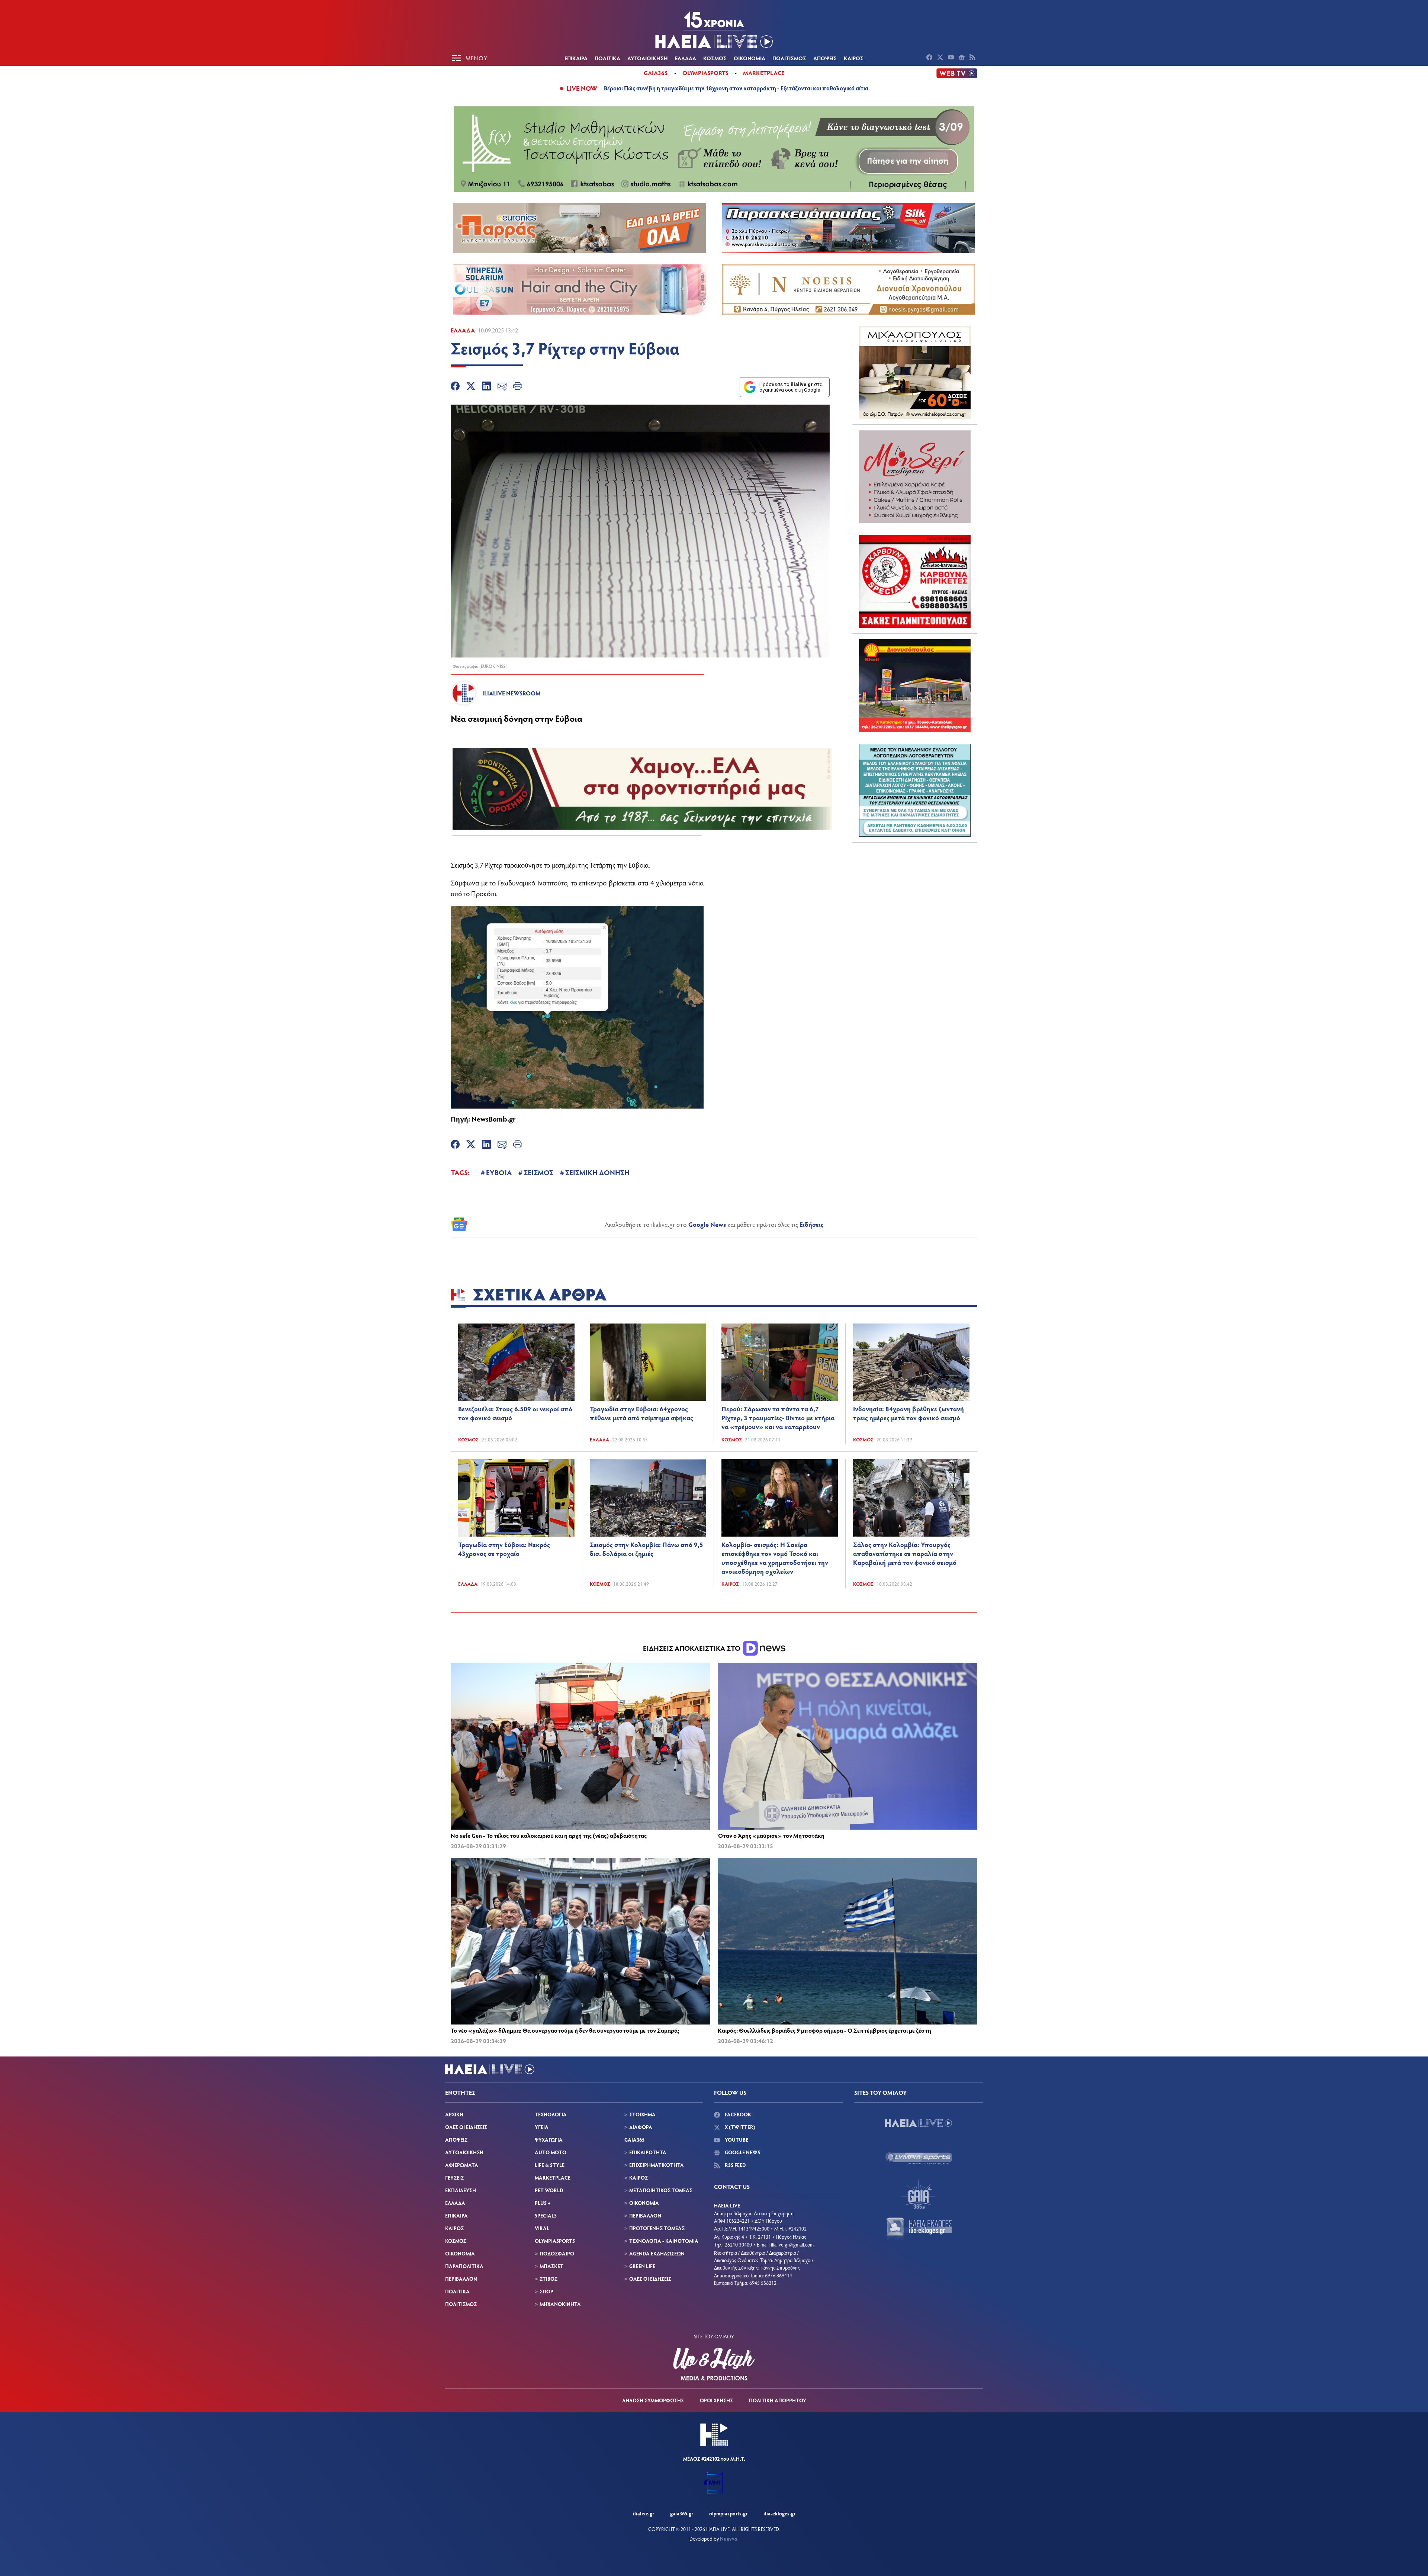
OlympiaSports (705, 73)
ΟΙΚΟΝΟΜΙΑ (750, 58)
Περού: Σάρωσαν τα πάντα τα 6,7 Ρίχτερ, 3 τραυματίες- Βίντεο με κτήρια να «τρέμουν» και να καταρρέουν (778, 1418)
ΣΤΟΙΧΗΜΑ (642, 2114)
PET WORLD (549, 2190)
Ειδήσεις (812, 1224)
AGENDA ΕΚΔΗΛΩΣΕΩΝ (657, 2253)
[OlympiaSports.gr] (919, 2158)
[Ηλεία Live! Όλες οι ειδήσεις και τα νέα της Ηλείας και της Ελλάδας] (714, 30)
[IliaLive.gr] (919, 2123)
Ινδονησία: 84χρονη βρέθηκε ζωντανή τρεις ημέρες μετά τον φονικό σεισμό (908, 1413)
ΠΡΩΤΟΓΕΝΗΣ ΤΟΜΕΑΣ (657, 2228)
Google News (707, 1224)
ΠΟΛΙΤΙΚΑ (607, 58)
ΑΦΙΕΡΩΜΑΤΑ (462, 2165)
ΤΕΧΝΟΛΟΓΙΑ (551, 2114)
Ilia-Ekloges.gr (779, 2513)
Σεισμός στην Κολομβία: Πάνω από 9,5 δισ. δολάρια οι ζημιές (647, 1549)
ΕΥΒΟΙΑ (499, 1172)
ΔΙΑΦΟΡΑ (641, 2127)
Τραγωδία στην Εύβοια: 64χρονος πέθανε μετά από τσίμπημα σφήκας (641, 1413)
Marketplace (764, 73)
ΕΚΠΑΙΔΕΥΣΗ (461, 2190)
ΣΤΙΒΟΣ (549, 2279)
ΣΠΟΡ (546, 2291)
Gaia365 (656, 73)
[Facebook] (455, 387)
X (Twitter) (739, 2127)
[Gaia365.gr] (919, 2194)
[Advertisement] (915, 895)
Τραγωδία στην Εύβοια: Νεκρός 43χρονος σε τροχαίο (504, 1549)
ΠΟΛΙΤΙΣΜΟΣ (789, 58)
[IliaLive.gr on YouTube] (952, 58)
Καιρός (730, 1584)
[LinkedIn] (486, 387)
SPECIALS (546, 2215)
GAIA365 (634, 2140)
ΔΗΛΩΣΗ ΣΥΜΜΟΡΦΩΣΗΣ (653, 2400)
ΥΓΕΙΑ (542, 2127)
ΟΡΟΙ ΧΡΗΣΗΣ (716, 2400)
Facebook (737, 2114)
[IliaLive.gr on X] (941, 58)
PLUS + (543, 2203)
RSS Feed (735, 2165)
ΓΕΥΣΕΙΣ (454, 2178)
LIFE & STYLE (550, 2165)
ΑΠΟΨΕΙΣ (825, 58)
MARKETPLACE (553, 2178)
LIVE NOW (582, 88)
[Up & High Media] (714, 2364)
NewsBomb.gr (494, 1119)
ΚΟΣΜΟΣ (715, 58)
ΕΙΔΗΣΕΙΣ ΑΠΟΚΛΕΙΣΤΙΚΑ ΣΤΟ (692, 1648)
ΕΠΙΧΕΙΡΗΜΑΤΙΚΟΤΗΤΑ (657, 2165)
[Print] (518, 387)
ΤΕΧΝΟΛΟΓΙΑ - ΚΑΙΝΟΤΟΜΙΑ (664, 2241)
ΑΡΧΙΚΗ (454, 2114)
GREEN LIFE (642, 2266)
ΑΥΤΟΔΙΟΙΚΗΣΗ (648, 58)
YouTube (736, 2140)
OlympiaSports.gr (728, 2513)
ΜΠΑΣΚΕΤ (551, 2266)
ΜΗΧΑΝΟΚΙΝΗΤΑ (560, 2304)
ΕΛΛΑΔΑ (686, 58)
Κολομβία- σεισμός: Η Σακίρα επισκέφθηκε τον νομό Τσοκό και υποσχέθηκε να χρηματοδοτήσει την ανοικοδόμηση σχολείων (775, 1558)
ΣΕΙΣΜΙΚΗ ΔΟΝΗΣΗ (597, 1172)
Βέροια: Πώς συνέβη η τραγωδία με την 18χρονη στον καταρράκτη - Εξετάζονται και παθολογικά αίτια (736, 88)
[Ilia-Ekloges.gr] (919, 2229)
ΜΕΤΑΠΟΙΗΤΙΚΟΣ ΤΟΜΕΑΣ (661, 2190)
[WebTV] (957, 73)
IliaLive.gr (644, 2513)
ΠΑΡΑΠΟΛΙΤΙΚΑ (464, 2266)
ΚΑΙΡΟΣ (854, 58)
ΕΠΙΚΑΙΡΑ (576, 58)
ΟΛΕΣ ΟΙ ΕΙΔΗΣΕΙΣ (466, 2127)
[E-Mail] (502, 387)
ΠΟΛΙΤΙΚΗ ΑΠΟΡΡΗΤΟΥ (778, 2400)
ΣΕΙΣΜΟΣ (538, 1172)
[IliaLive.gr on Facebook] (930, 58)
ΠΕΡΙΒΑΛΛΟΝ (461, 2279)
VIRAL (542, 2228)
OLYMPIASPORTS (555, 2241)
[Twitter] (471, 387)
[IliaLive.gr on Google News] (963, 58)
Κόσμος (468, 1440)
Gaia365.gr (682, 2513)
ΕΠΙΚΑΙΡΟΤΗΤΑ (648, 2152)
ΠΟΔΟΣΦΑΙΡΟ (557, 2253)
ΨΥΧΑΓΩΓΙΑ (549, 2140)
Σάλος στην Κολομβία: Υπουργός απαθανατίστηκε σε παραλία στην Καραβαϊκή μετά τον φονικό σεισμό (905, 1553)
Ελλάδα (463, 330)
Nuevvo (729, 2539)
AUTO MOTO (551, 2152)
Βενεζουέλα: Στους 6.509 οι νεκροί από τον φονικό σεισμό (515, 1413)
